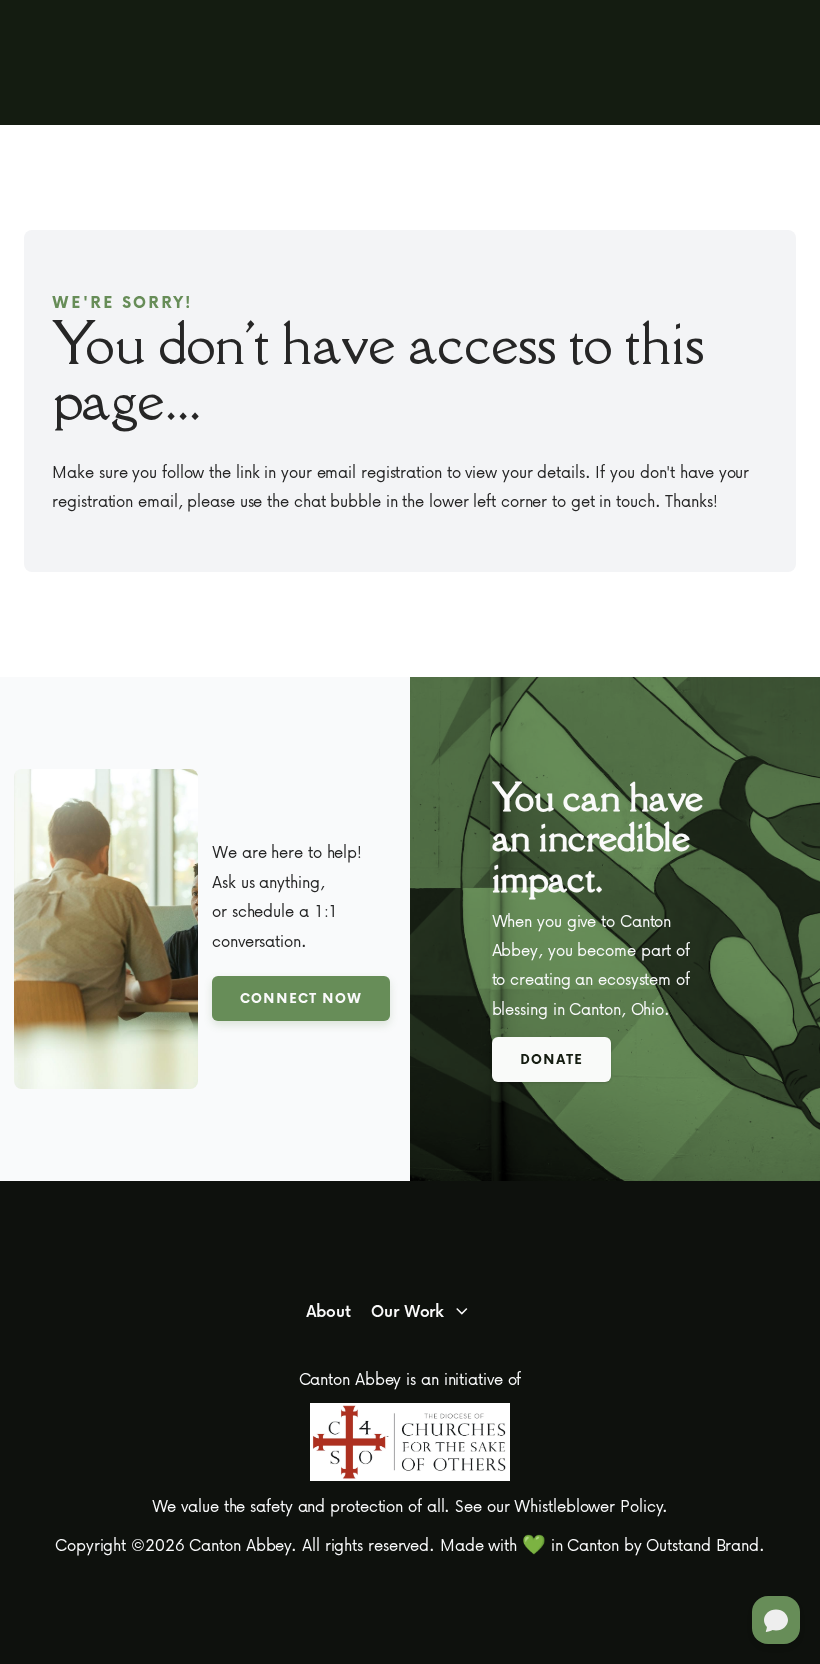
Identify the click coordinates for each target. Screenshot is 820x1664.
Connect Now (301, 997)
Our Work (407, 1310)
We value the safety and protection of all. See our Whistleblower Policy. (410, 1505)
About (329, 1310)
